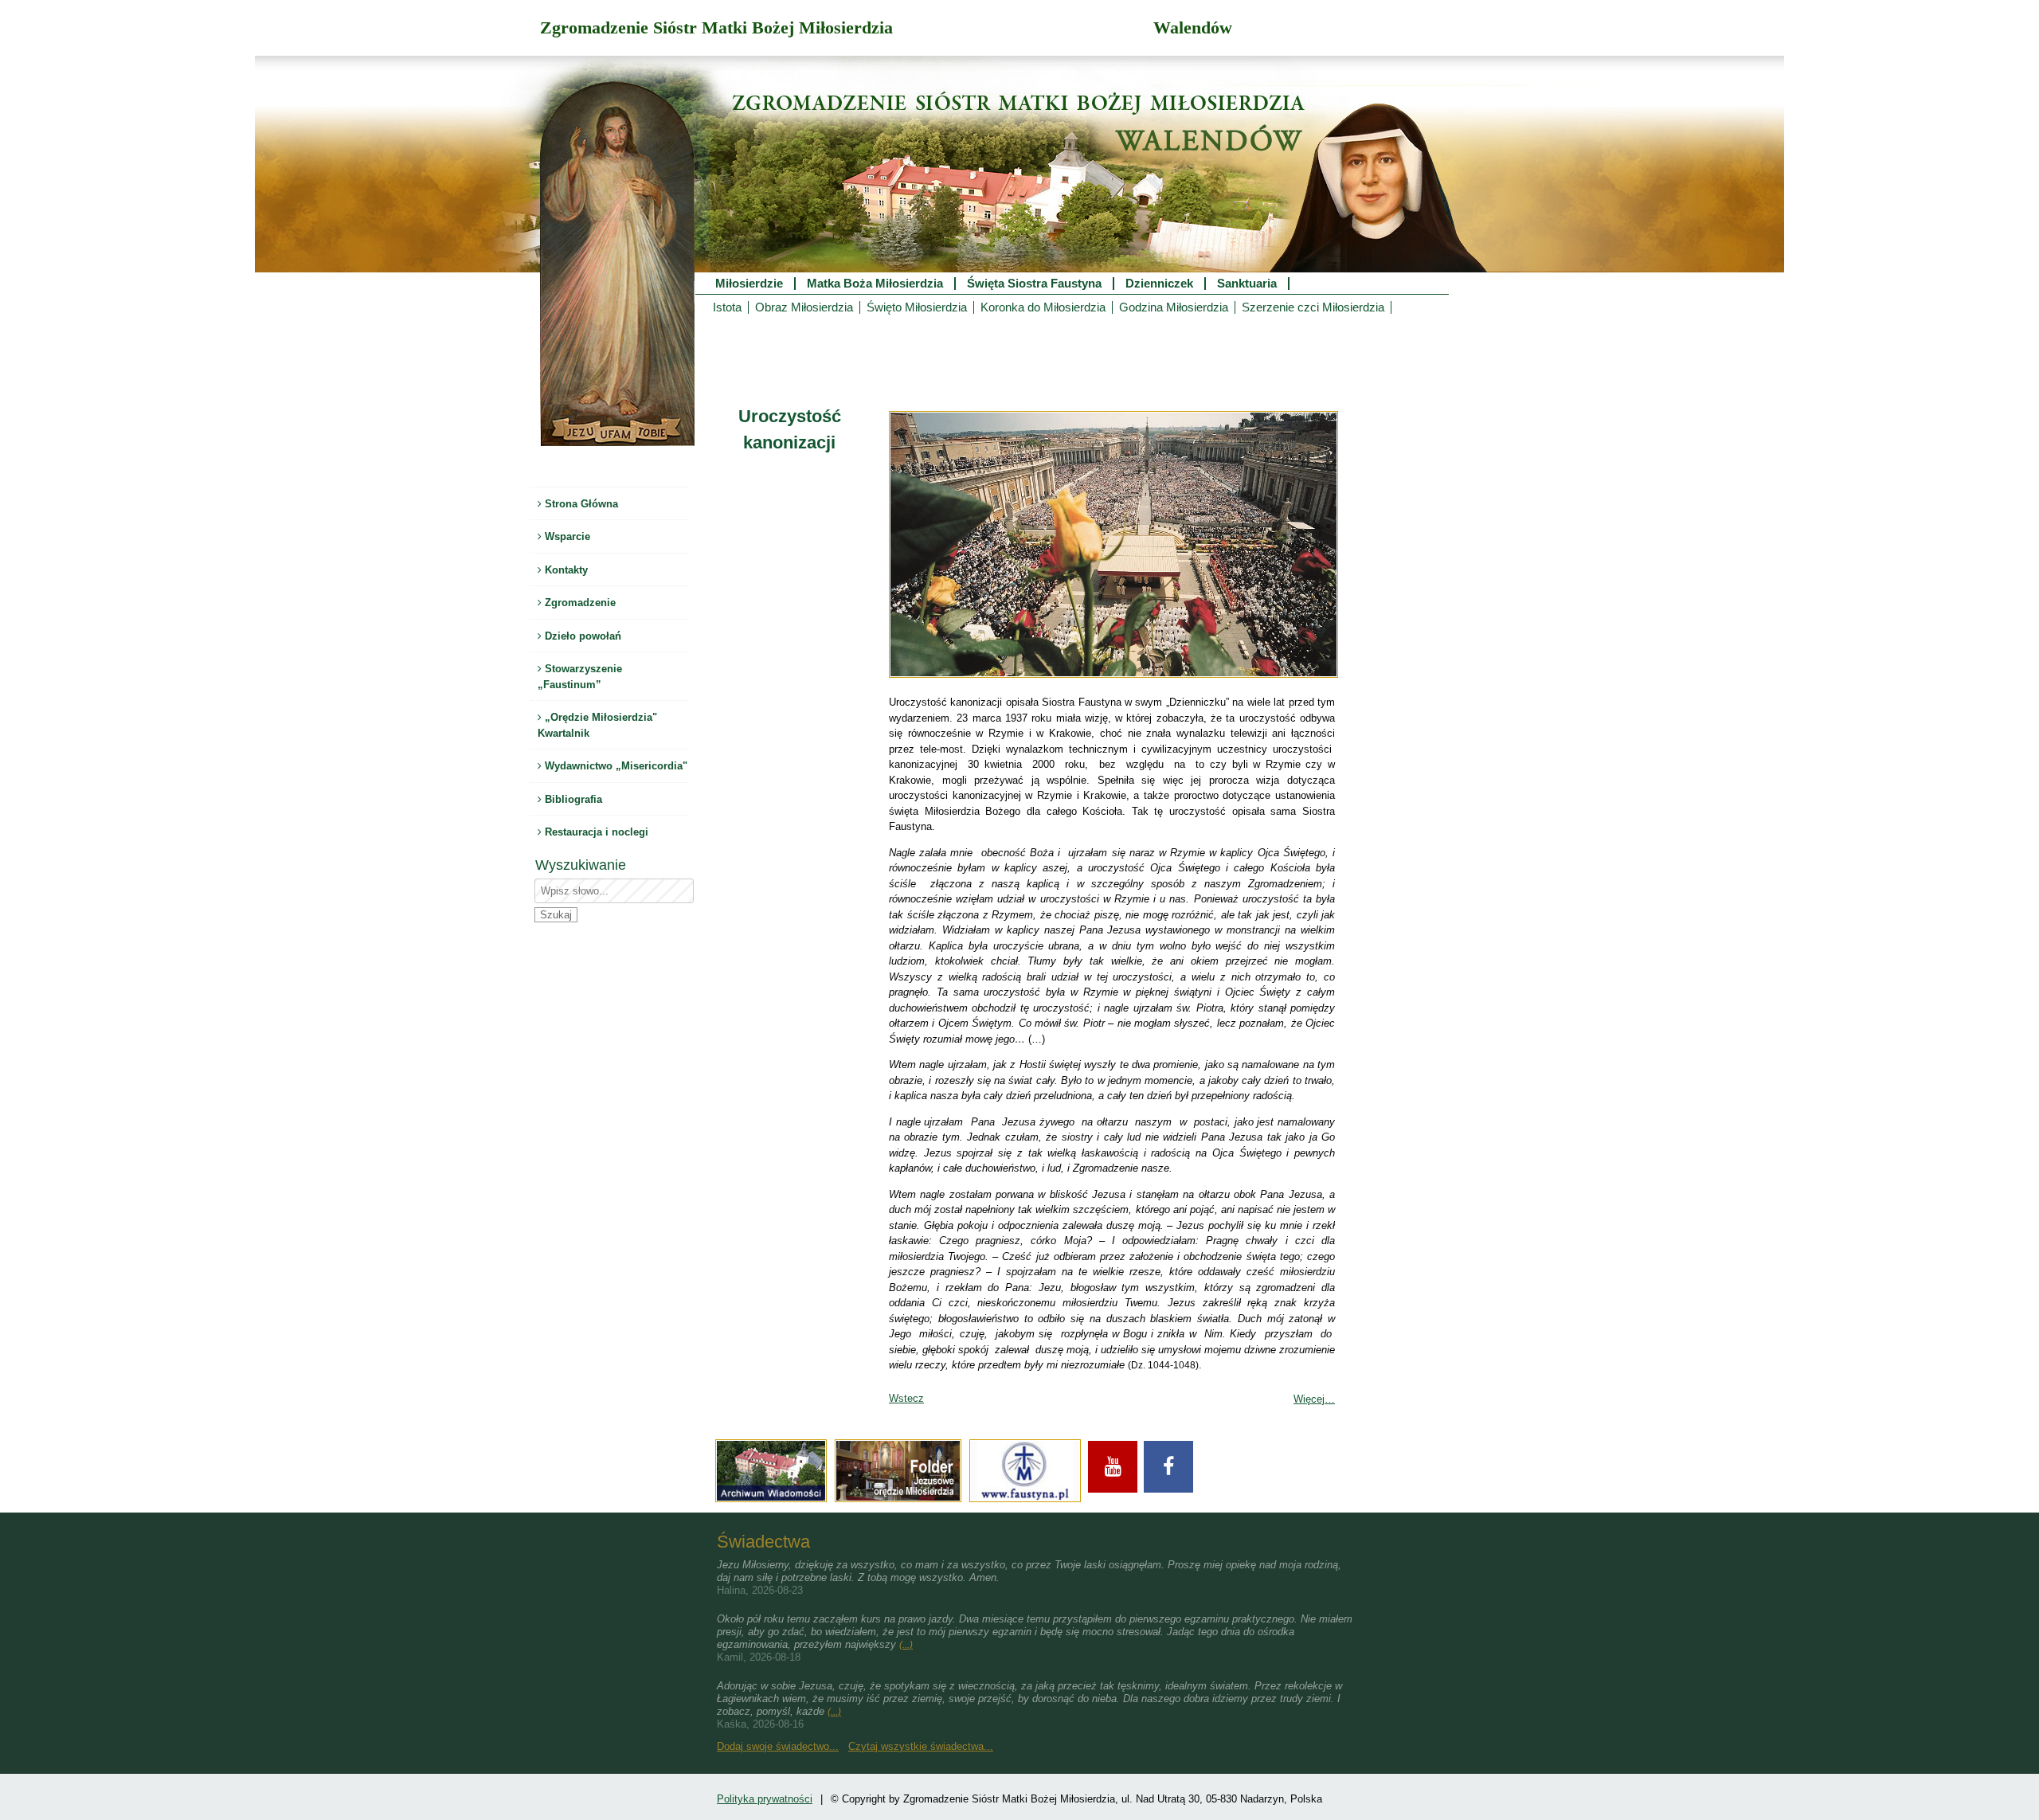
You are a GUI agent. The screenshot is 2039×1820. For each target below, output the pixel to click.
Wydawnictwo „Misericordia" (614, 766)
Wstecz (906, 1398)
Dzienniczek (1159, 284)
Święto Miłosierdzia (917, 307)
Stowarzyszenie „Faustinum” (580, 677)
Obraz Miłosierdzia (804, 307)
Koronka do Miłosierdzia (1043, 307)
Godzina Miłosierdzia (1174, 307)
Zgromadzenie (579, 603)
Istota (727, 307)
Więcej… (1314, 1399)
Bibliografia (572, 799)
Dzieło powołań (581, 636)
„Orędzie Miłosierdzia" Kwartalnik (597, 725)
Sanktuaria (1247, 284)
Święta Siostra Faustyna (1034, 284)
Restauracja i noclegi (595, 832)
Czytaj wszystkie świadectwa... (921, 1746)
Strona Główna (580, 504)
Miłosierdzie (749, 284)
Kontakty (565, 570)
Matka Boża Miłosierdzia (875, 284)
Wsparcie (566, 536)
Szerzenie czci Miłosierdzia (1313, 307)
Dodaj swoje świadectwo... (778, 1746)
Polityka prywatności (765, 1799)
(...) (906, 1645)
